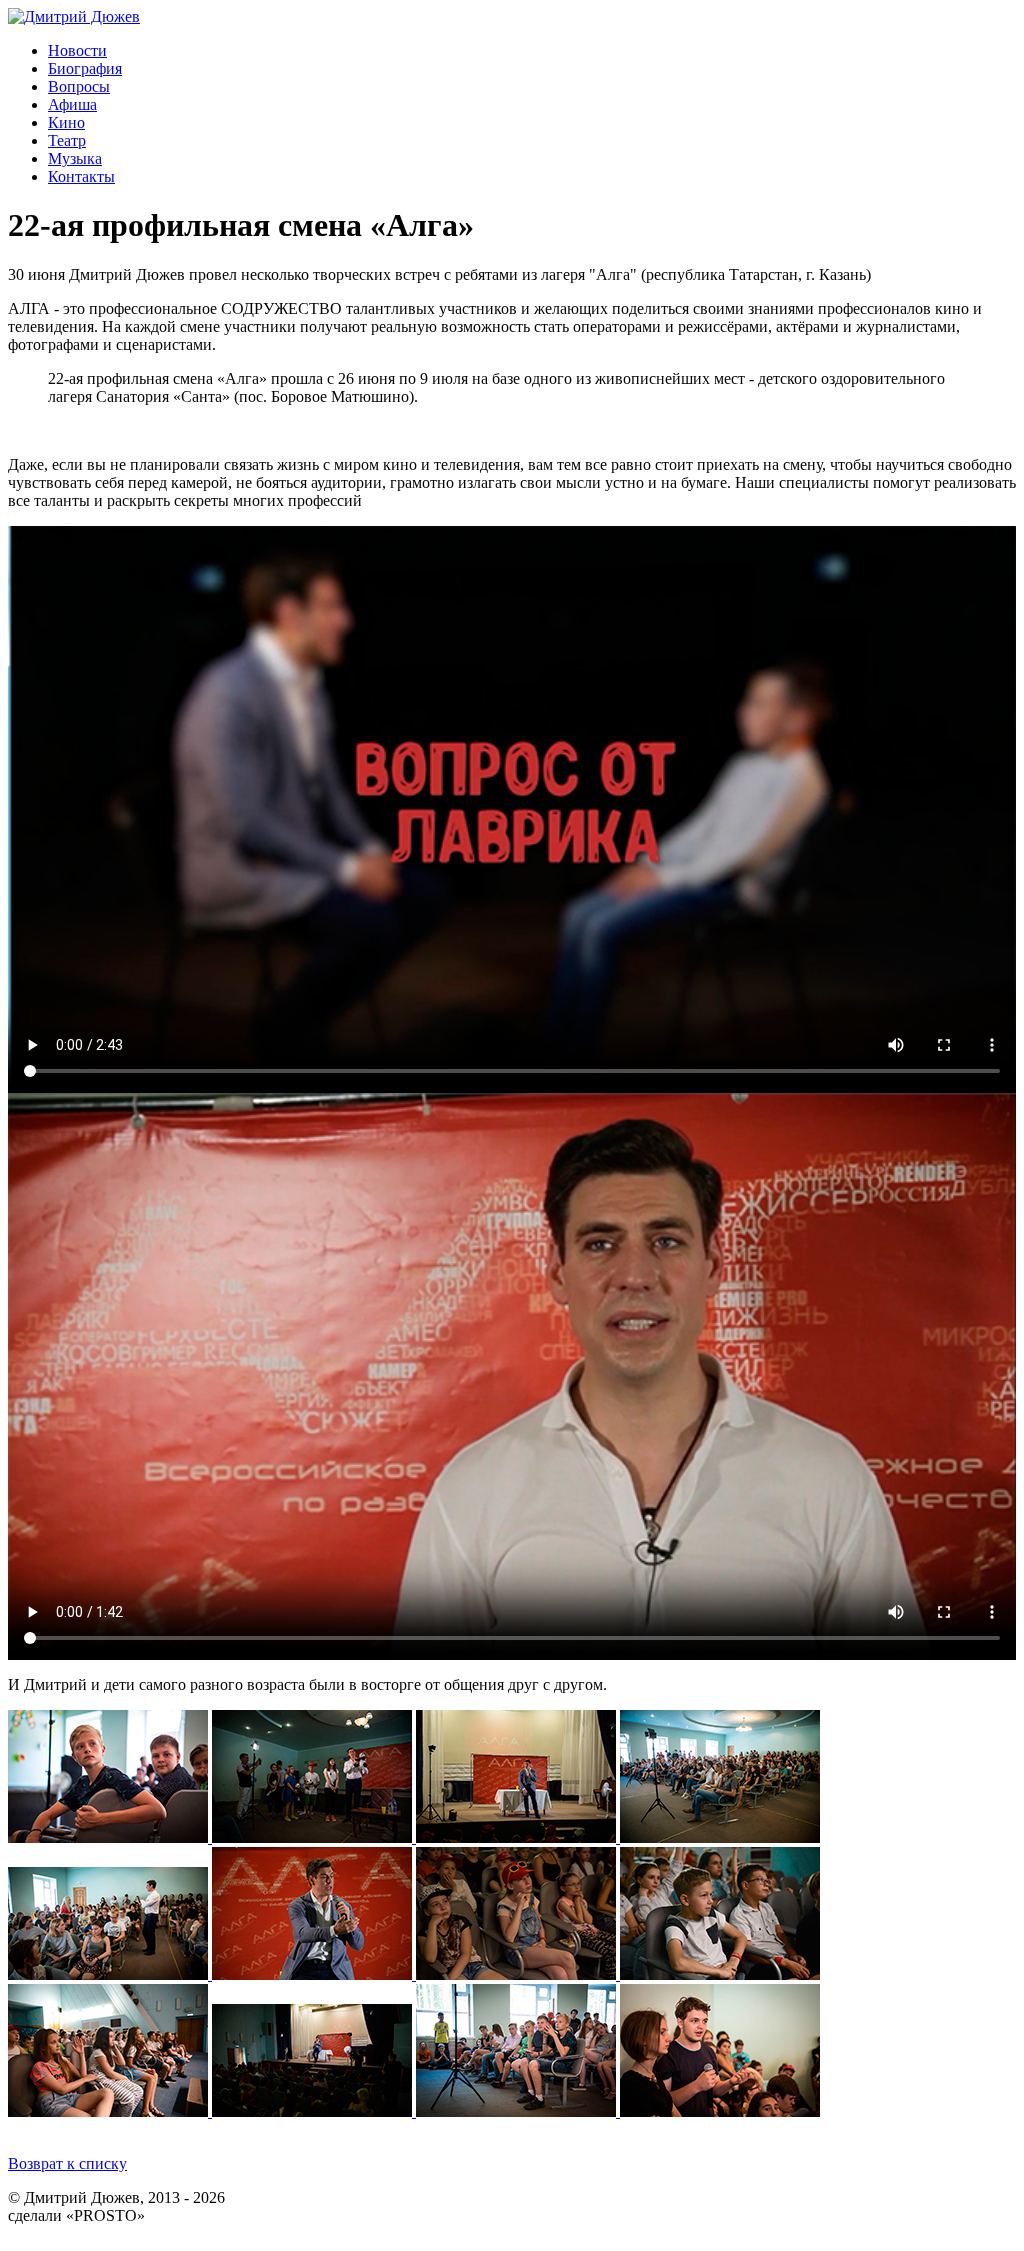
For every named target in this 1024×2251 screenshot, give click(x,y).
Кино (66, 122)
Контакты (81, 176)
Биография (85, 68)
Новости (77, 50)
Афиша (72, 104)
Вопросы (79, 86)
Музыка (75, 158)
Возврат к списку (67, 2163)
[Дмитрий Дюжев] (74, 16)
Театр (67, 140)
